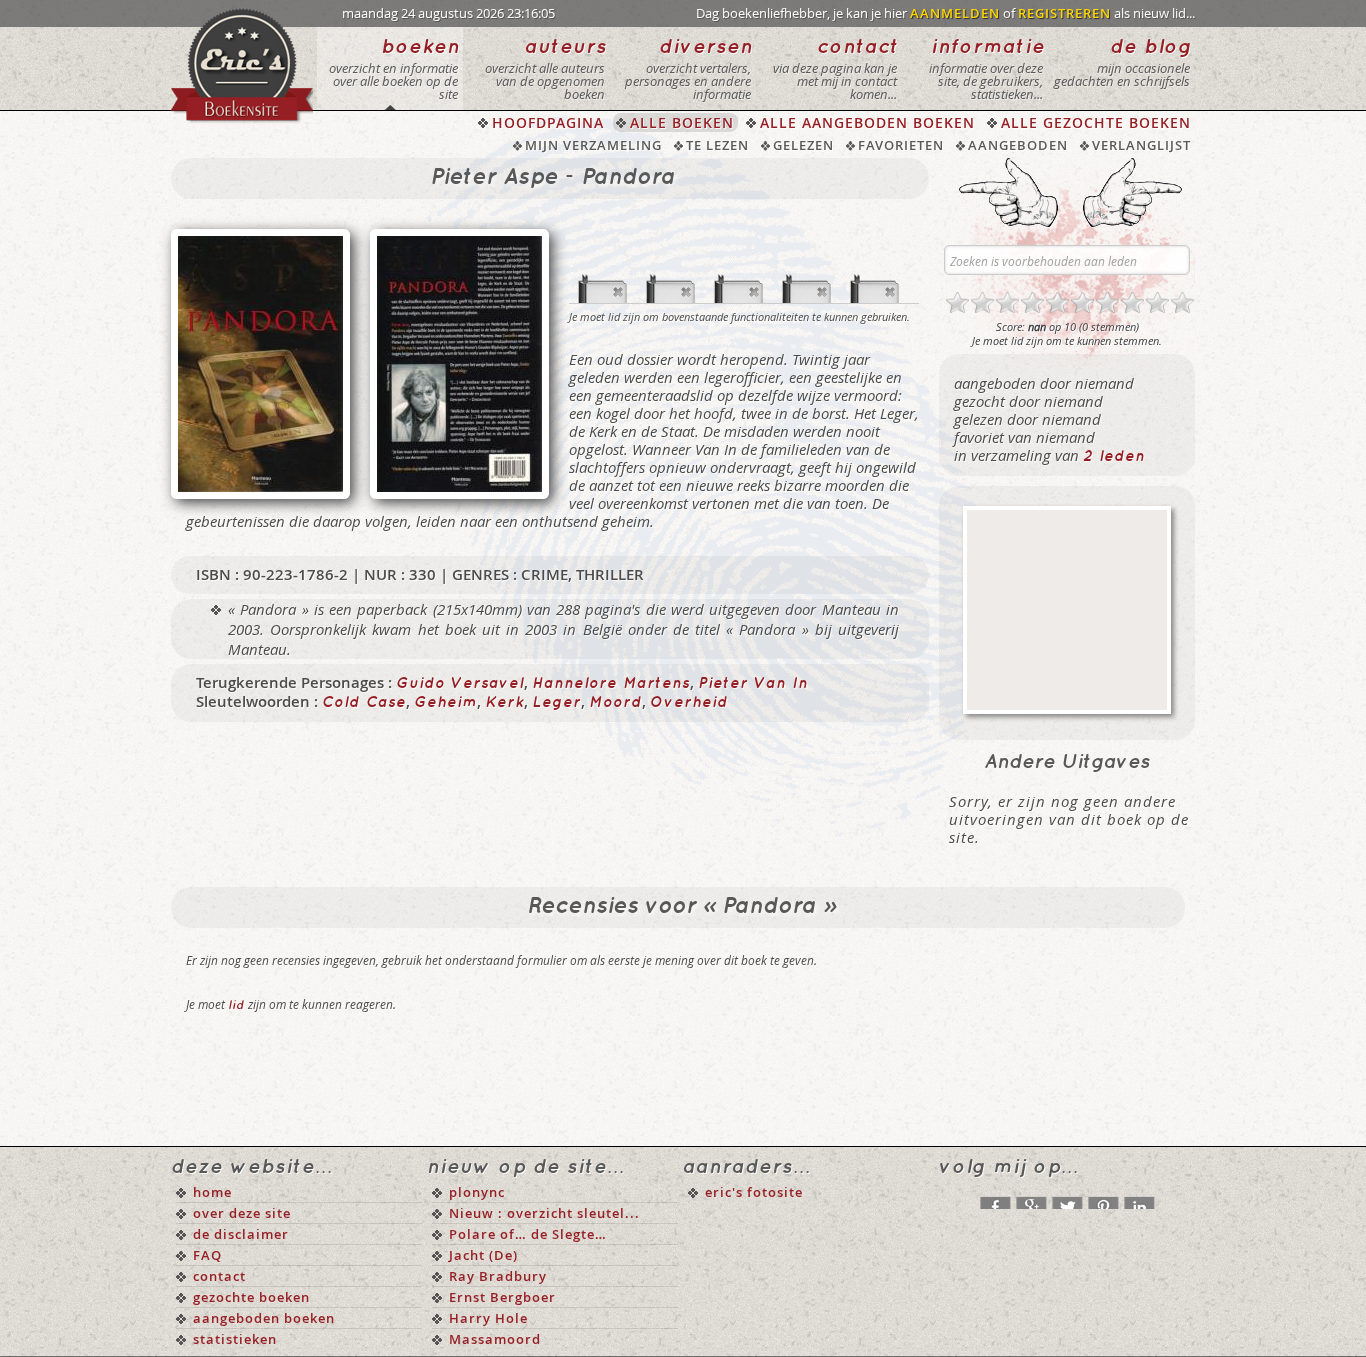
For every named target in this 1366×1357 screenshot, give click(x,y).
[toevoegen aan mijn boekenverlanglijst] (807, 271)
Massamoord (495, 1339)
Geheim (445, 703)
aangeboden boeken (264, 1318)
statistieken (235, 1339)
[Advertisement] (1067, 610)
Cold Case (364, 703)
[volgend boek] (1132, 192)
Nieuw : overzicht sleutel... (544, 1213)
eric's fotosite (754, 1192)
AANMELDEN (955, 13)
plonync (477, 1192)
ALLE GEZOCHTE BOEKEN (1096, 122)
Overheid (689, 703)
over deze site (242, 1213)
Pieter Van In (753, 684)
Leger (556, 703)
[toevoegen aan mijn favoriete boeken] (739, 271)
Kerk (504, 703)
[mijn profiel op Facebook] (995, 1198)
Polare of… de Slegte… (528, 1234)
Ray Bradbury (498, 1276)
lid (236, 1005)
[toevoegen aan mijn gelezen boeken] (671, 271)
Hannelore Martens (611, 684)
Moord (615, 703)
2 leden (1114, 457)
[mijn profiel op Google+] (1031, 1198)
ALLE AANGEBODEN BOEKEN (867, 122)
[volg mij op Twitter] (1067, 1198)
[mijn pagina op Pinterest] (1103, 1198)
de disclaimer (241, 1234)
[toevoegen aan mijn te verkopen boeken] (875, 271)
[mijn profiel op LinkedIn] (1139, 1198)
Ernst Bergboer (502, 1297)
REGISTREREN (1064, 13)
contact (219, 1276)
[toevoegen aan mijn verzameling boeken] (603, 271)
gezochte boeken (251, 1297)
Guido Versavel (460, 684)
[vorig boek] (1008, 192)
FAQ (207, 1255)
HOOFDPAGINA (548, 122)
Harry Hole (488, 1318)
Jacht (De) (483, 1255)
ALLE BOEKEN (682, 122)
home (212, 1192)
